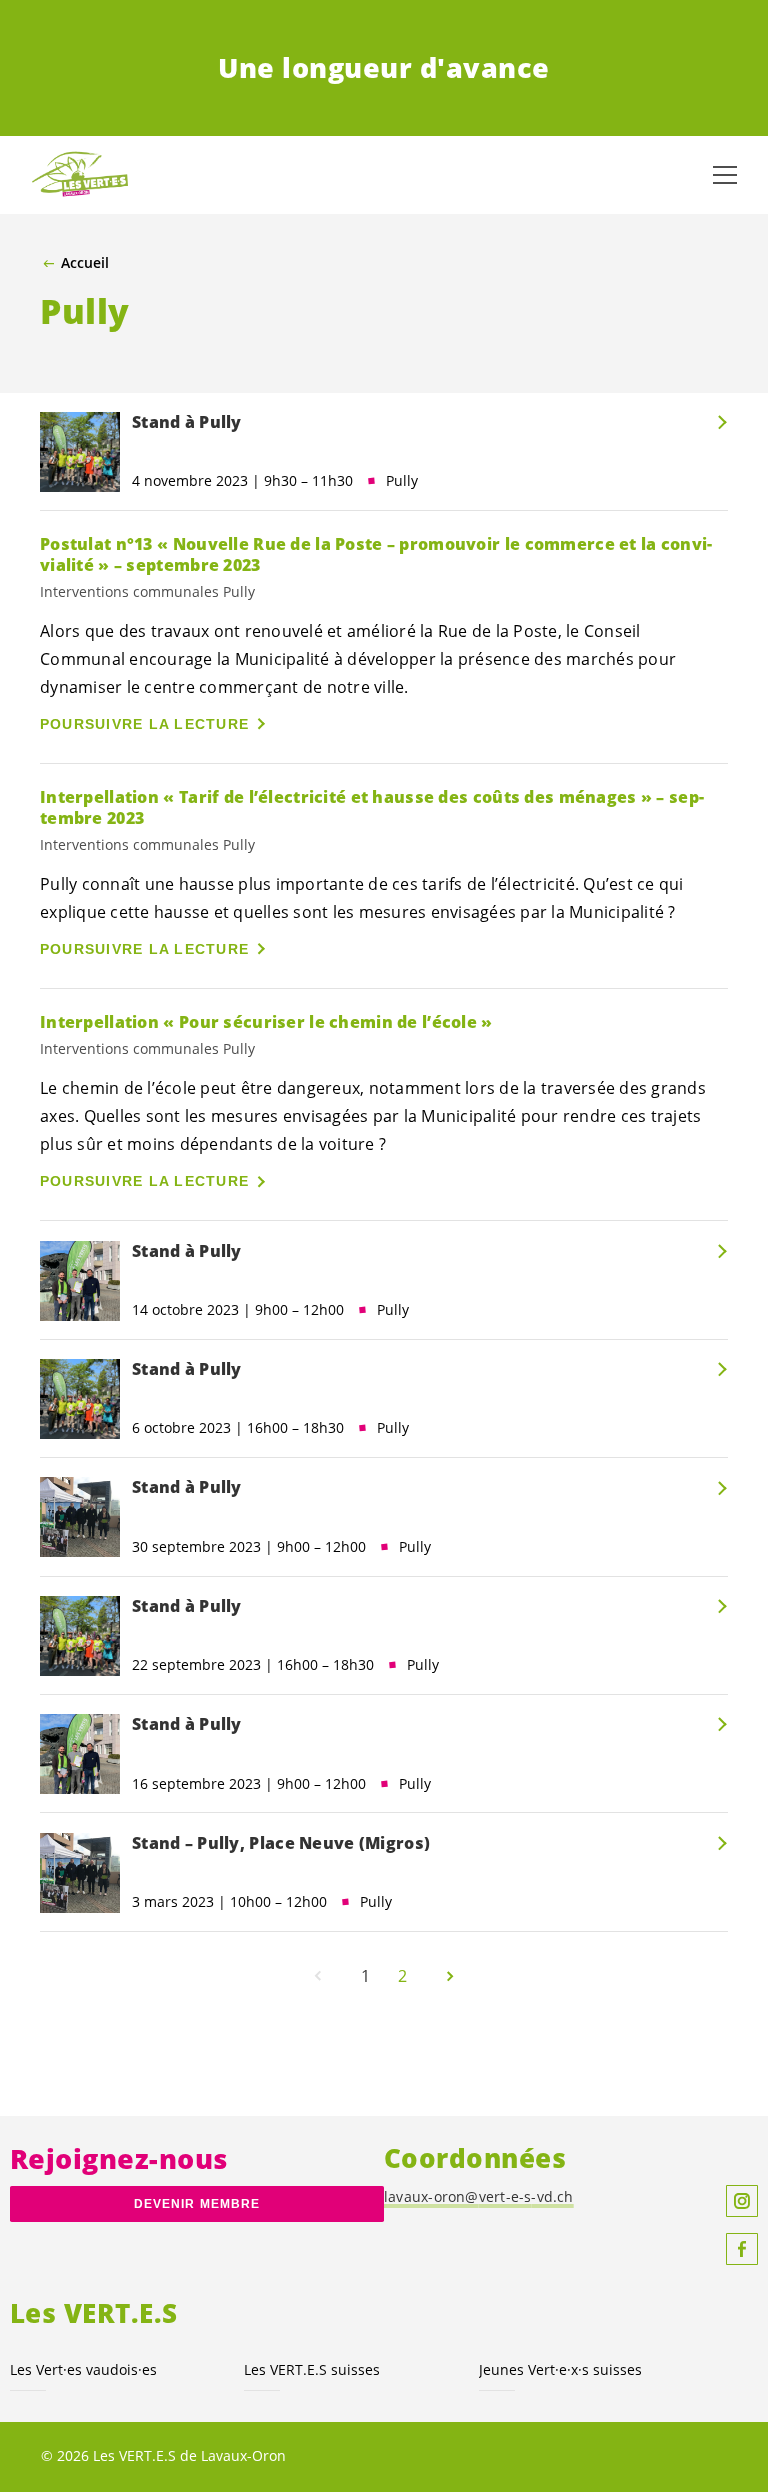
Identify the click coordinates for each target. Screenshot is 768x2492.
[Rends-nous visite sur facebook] (742, 2249)
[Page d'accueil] (80, 175)
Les (83, 2369)
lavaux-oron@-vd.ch (479, 2196)
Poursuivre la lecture (144, 724)
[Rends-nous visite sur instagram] (742, 2201)
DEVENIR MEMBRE (197, 2204)
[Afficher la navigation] (725, 175)
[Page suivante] (450, 1976)
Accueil (85, 263)
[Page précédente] (318, 1976)
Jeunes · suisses (560, 2369)
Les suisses (312, 2369)
